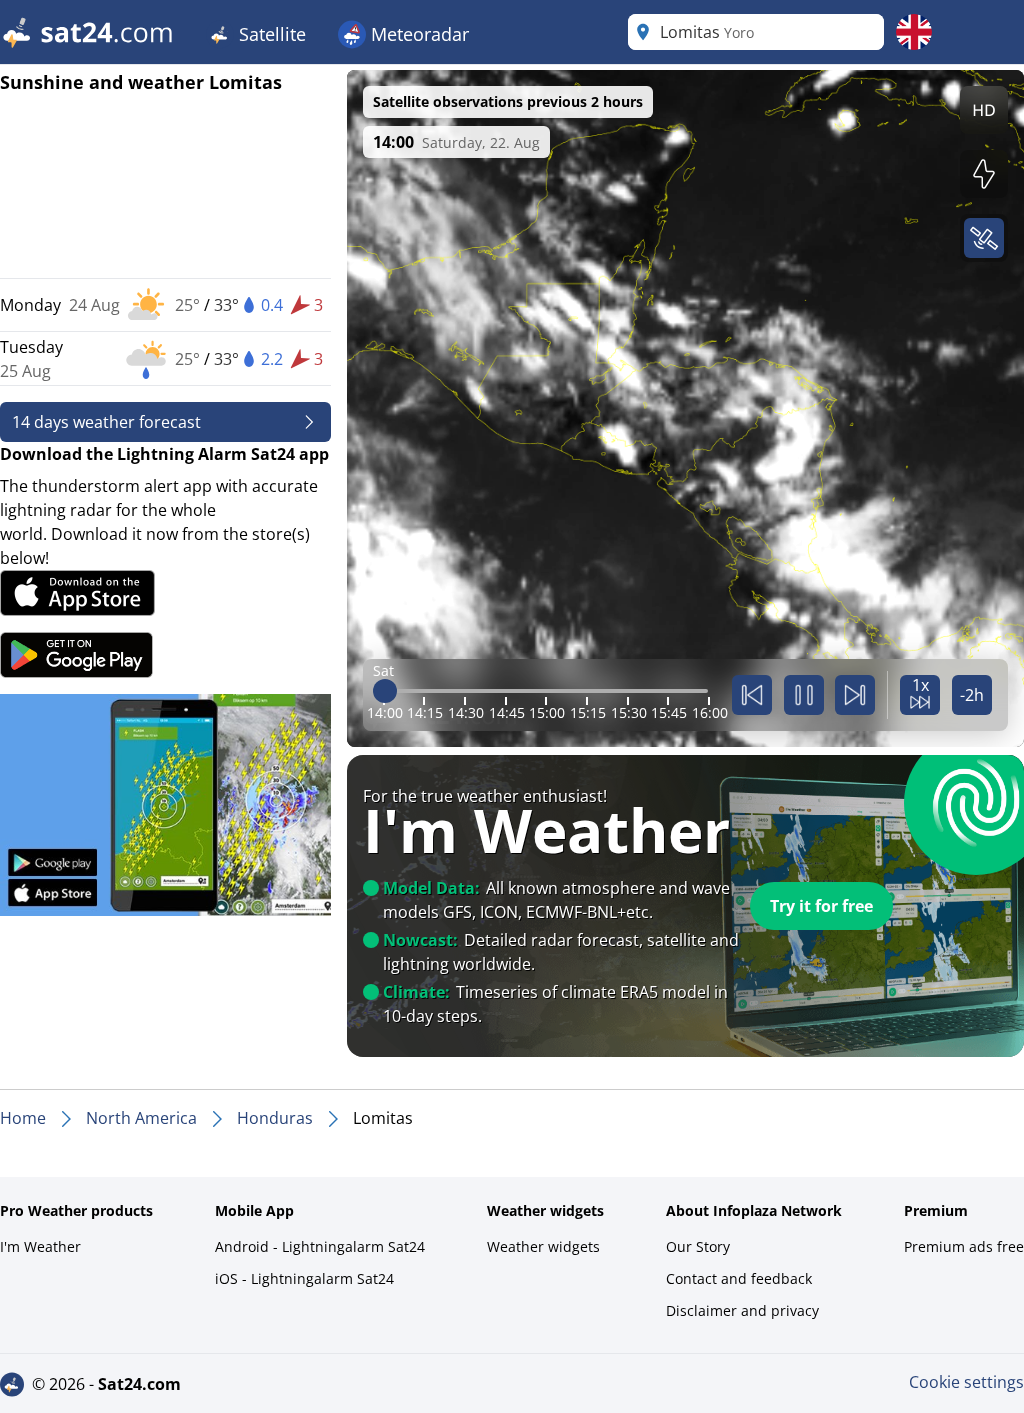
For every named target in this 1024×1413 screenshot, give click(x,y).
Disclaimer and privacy (742, 1310)
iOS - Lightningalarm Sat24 (304, 1278)
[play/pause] (804, 695)
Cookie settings (966, 1382)
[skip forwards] (855, 695)
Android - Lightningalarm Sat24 (320, 1246)
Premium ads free (964, 1246)
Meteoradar (417, 34)
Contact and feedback (739, 1278)
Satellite (270, 34)
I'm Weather (40, 1246)
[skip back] (752, 695)
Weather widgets (543, 1246)
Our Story (698, 1246)
